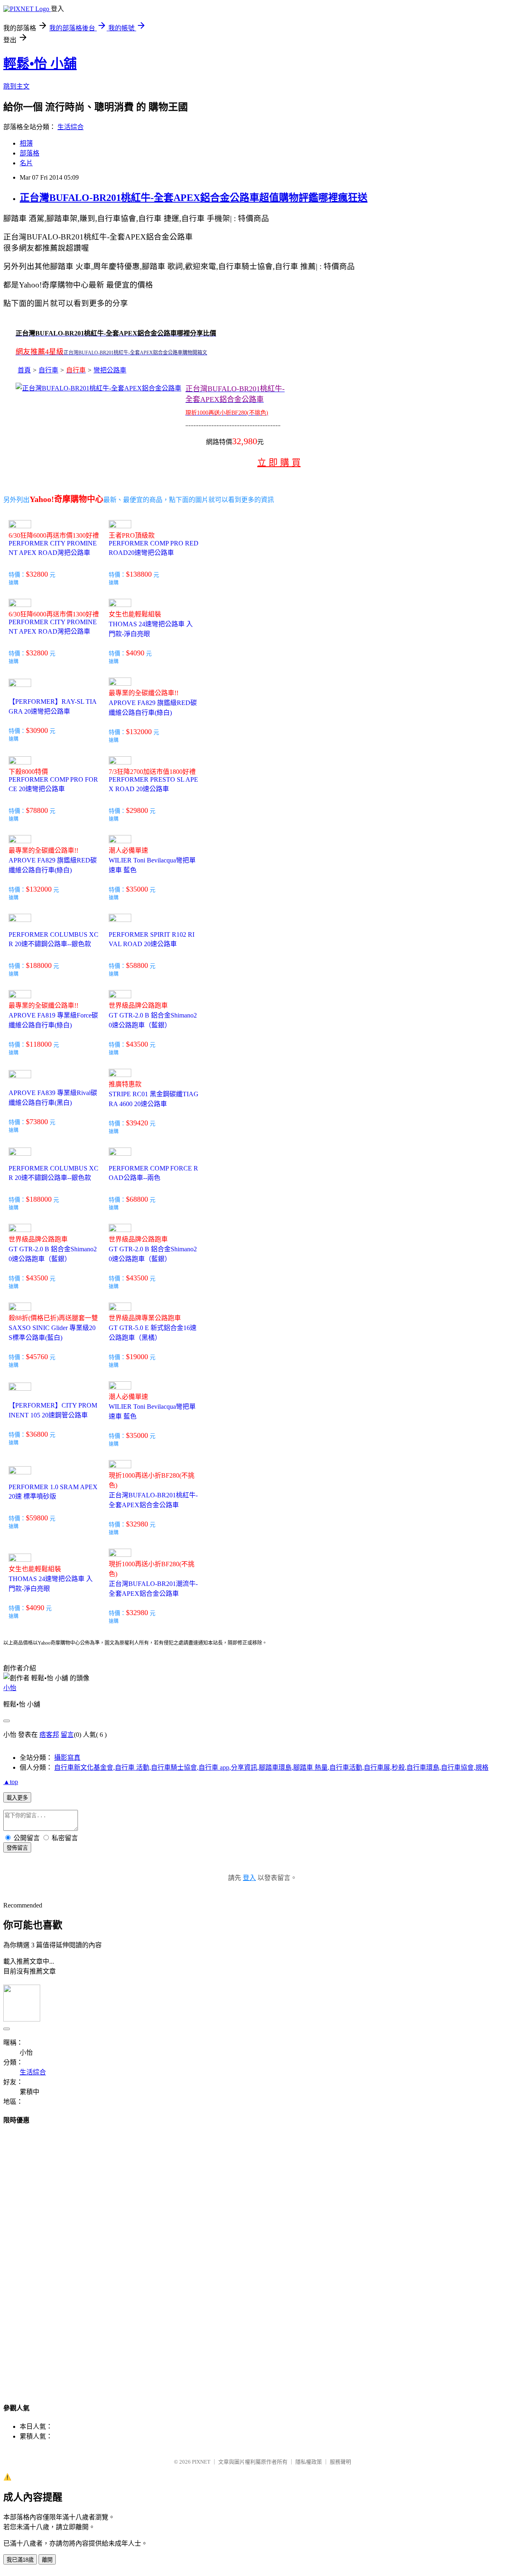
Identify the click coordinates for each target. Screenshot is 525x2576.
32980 (139, 1524)
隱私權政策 (309, 2462)
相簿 (26, 143)
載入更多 (17, 1798)
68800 (139, 1199)
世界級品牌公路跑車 (138, 1005)
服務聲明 (340, 2462)
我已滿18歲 (20, 2560)
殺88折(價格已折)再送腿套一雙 (53, 1318)
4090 (137, 653)
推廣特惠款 (125, 1084)
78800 (39, 810)
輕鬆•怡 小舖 (40, 64)
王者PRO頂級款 (132, 535)
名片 (26, 163)
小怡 (10, 1688)
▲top (11, 1782)
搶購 (14, 583)
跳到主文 (16, 86)
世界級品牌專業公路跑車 (145, 1318)
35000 (139, 889)
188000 (41, 965)
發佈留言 (17, 1848)
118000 (41, 1044)
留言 (67, 1735)
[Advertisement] (36, 2256)
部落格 (30, 153)
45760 (39, 1357)
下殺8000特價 (28, 772)
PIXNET (201, 2462)
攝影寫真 (67, 1758)
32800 (39, 574)
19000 (139, 1357)
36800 (39, 1434)
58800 (139, 965)
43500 (139, 1044)
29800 (139, 810)
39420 (139, 1123)
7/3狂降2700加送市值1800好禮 (152, 772)
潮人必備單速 (128, 850)
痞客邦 (49, 1735)
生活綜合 (71, 127)
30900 (39, 730)
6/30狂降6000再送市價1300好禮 (54, 535)
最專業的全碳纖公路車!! (144, 693)
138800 (141, 574)
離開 (47, 2560)
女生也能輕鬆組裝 (135, 614)
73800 (39, 1122)
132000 (141, 732)
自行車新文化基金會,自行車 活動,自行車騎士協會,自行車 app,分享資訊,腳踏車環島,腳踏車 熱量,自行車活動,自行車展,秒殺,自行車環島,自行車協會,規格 (271, 1767)
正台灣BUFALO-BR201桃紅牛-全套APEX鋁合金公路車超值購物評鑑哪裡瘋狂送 (194, 198)
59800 (39, 1518)
